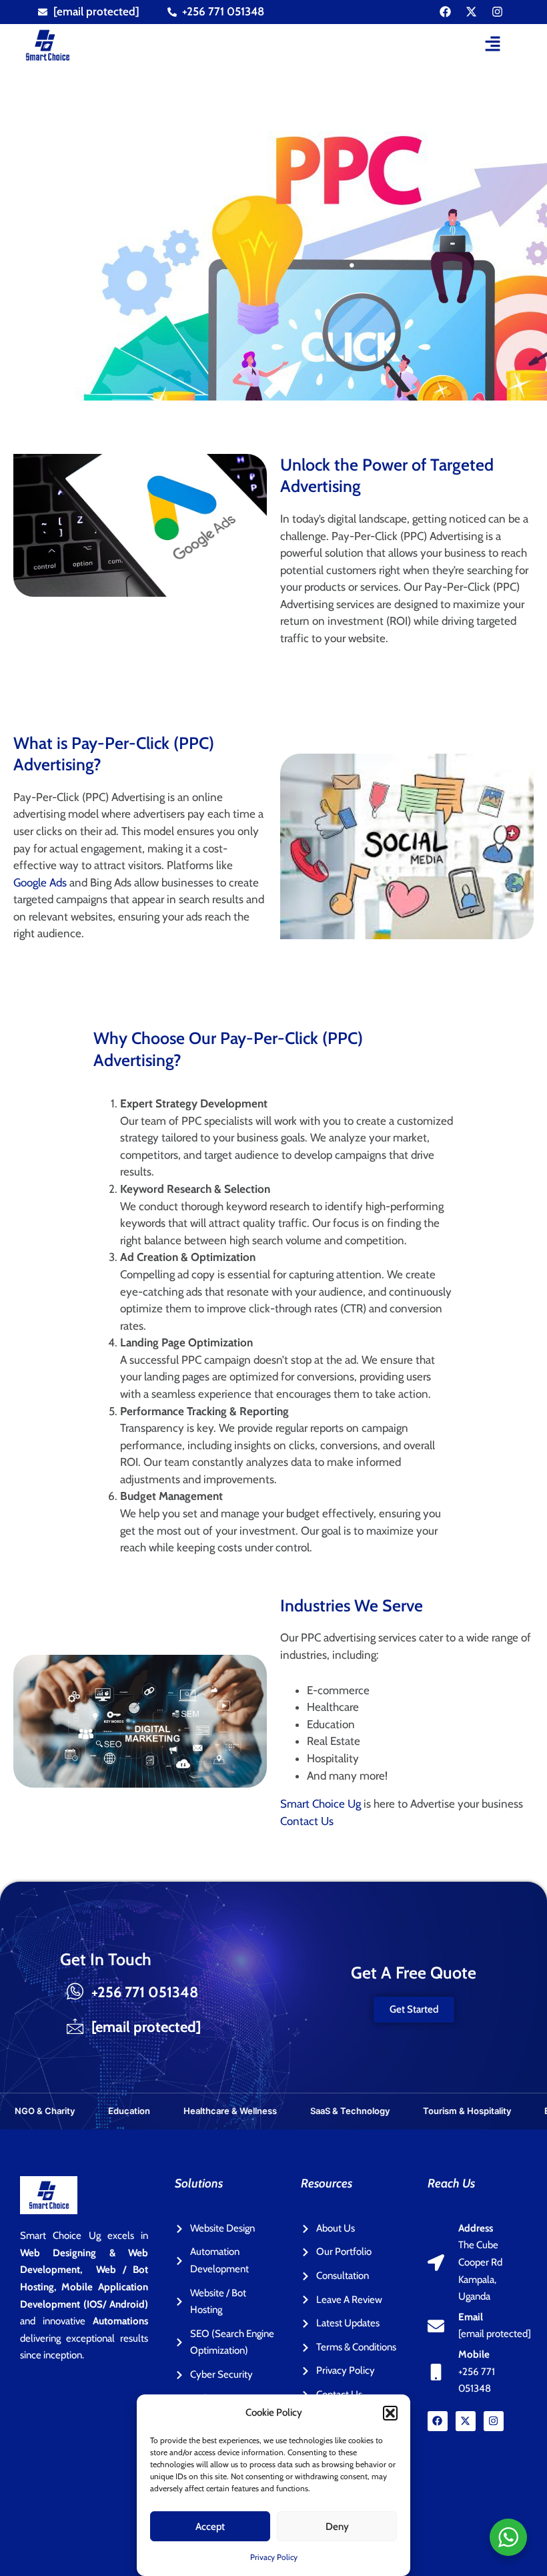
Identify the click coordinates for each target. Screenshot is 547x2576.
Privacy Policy (274, 2557)
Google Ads (40, 882)
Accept (210, 2527)
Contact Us (307, 1821)
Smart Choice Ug (321, 1804)
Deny (337, 2527)
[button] (390, 2413)
